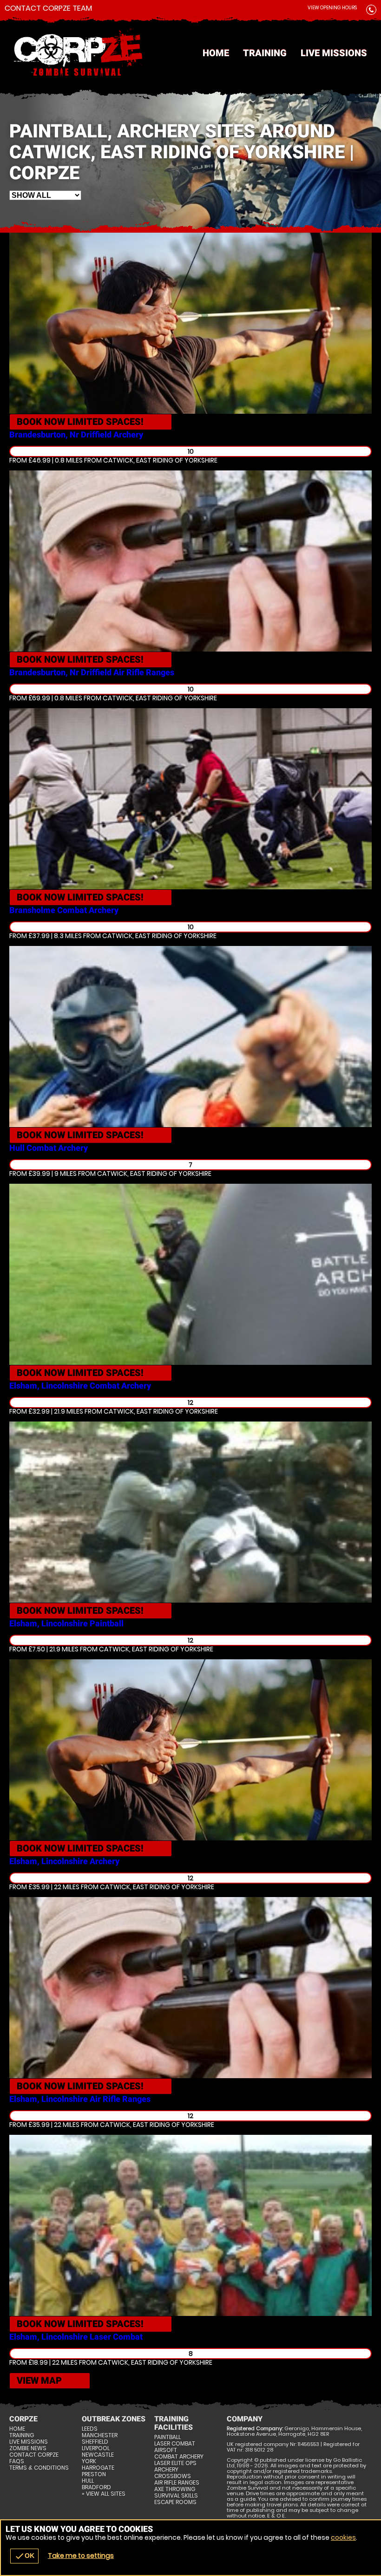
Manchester (100, 2435)
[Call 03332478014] (371, 11)
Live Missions (334, 53)
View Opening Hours (332, 8)
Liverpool (96, 2448)
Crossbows (173, 2476)
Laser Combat (175, 2444)
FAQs (17, 2461)
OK (24, 2556)
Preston (94, 2474)
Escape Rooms (175, 2502)
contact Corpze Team (48, 8)
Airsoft (166, 2450)
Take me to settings (81, 2556)
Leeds (90, 2429)
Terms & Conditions (39, 2468)
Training (265, 53)
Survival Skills (176, 2496)
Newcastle (98, 2455)
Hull (88, 2481)
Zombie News (28, 2448)
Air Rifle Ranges (177, 2483)
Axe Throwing (175, 2489)
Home (216, 53)
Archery (166, 2470)
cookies (343, 2537)
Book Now (80, 422)
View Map (39, 2380)
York (89, 2461)
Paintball (168, 2437)
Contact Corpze (34, 2455)
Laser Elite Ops (175, 2463)
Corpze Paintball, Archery (190, 53)
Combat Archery (179, 2457)
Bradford (96, 2487)
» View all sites (104, 2494)
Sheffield (95, 2442)
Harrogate (98, 2468)
